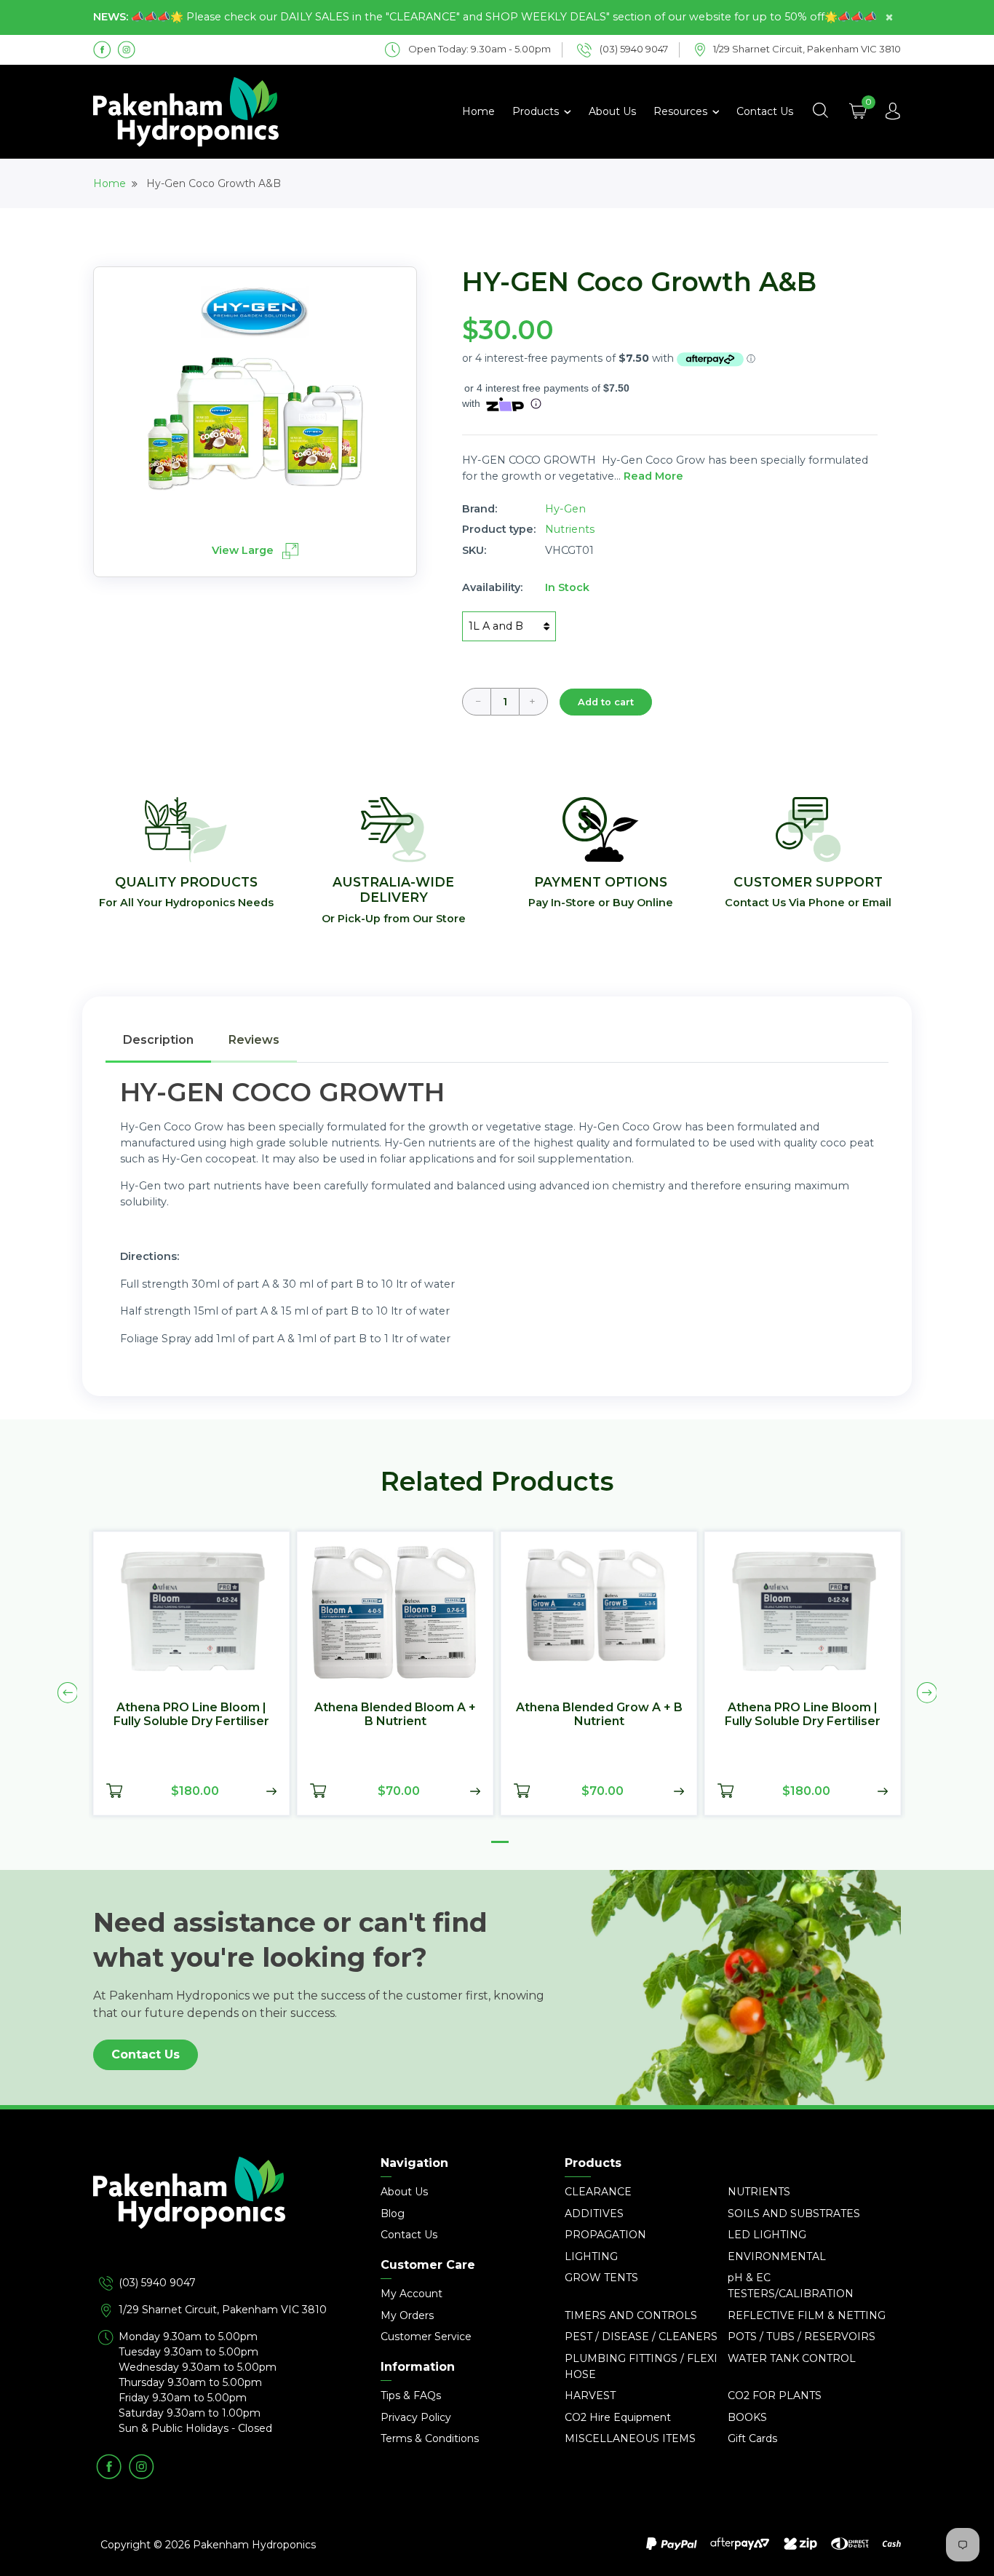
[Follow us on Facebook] (102, 49)
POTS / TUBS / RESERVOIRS (802, 2337)
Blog (393, 2214)
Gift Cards (752, 2438)
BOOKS (747, 2417)
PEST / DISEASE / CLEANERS (641, 2337)
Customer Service (426, 2337)
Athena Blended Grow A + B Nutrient (599, 1713)
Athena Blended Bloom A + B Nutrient (395, 1713)
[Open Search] (820, 111)
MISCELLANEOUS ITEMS (630, 2438)
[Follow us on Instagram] (126, 49)
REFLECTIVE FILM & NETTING (807, 2315)
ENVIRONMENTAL (777, 2256)
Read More (653, 476)
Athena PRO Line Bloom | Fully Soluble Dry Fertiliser (191, 1713)
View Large (244, 550)
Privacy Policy (416, 2417)
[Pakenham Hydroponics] (220, 2216)
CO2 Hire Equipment (618, 2417)
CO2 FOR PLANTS (775, 2395)
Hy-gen (565, 509)
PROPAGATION (605, 2235)
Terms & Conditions (430, 2438)
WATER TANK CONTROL (792, 2358)
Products (537, 111)
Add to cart (606, 702)
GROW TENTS (601, 2278)
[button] (500, 1842)
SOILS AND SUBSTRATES (794, 2214)
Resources (682, 111)
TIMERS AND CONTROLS (631, 2315)
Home (478, 111)
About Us (612, 111)
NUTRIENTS (759, 2192)
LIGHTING (591, 2256)
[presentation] (68, 1692)
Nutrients (570, 529)
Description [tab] (158, 1040)
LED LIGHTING (767, 2235)
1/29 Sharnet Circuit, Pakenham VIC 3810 (223, 2310)
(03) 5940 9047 (157, 2283)
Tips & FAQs (411, 2395)
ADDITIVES (594, 2214)
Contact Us (765, 111)
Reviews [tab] (254, 1040)
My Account (411, 2294)
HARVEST (590, 2395)
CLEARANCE (598, 2192)
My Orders (407, 2315)
